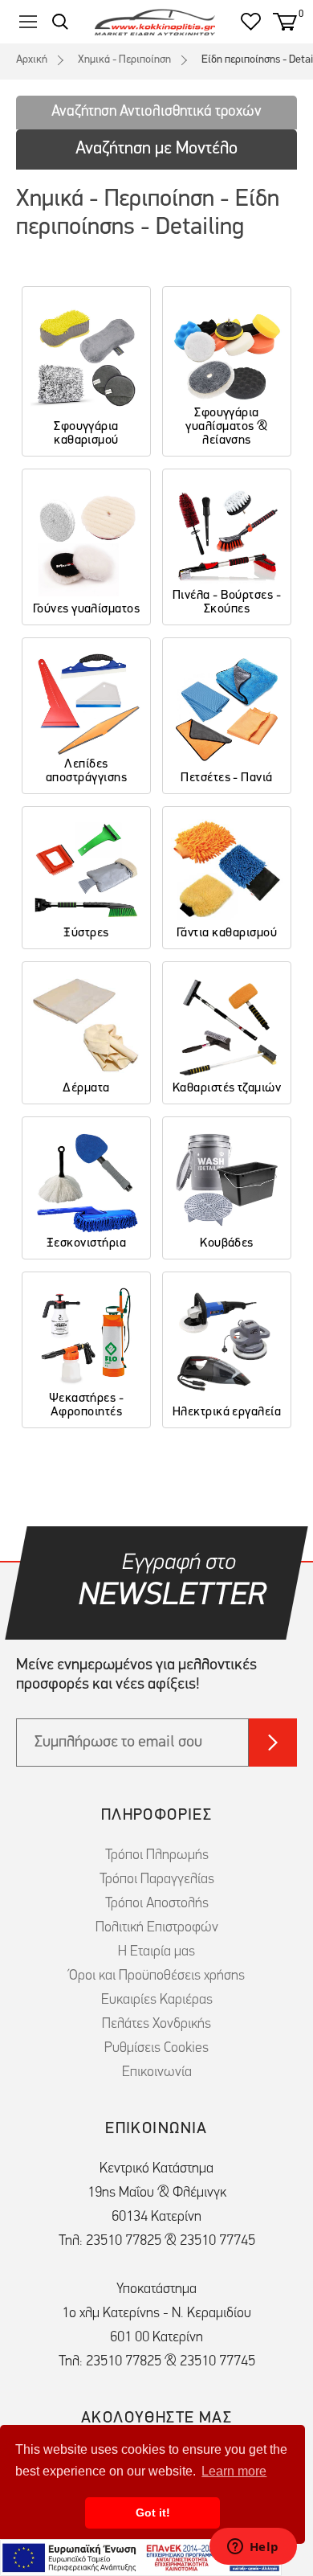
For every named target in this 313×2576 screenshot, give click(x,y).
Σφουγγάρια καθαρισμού (86, 434)
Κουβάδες (227, 1243)
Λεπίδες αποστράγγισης (86, 771)
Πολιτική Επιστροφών (157, 1928)
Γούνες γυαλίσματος (87, 609)
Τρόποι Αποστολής (157, 1904)
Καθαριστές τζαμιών (227, 1088)
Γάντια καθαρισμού (227, 933)
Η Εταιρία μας (156, 1952)
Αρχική (32, 60)
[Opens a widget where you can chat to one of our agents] (253, 2548)
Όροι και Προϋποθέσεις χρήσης (157, 1976)
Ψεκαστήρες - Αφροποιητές (87, 1405)
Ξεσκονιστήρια (86, 1243)
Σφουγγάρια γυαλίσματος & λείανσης (226, 427)
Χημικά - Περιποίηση (124, 60)
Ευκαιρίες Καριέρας (157, 2001)
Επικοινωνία (157, 2073)
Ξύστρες (86, 933)
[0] (285, 22)
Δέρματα (86, 1088)
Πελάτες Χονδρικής (156, 2025)
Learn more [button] (234, 2471)
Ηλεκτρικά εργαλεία (227, 1412)
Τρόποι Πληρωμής (157, 1856)
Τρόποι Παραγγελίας (157, 1880)
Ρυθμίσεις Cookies (156, 2049)
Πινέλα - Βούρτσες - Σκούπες (227, 602)
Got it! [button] (153, 2513)
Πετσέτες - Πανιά (227, 778)
